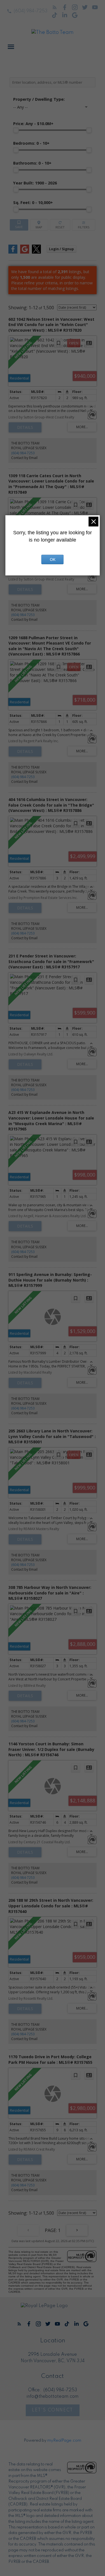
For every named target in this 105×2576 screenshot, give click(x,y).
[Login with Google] (25, 252)
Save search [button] (19, 225)
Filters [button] (84, 225)
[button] (27, 11)
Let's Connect (53, 2410)
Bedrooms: (31, 143)
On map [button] (39, 225)
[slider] (16, 130)
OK (53, 559)
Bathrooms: (32, 163)
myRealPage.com (64, 2441)
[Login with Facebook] (13, 252)
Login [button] (61, 249)
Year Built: (35, 183)
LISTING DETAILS (25, 427)
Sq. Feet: (33, 202)
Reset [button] (60, 225)
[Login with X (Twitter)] (36, 252)
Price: (33, 124)
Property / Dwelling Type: (39, 99)
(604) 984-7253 (31, 11)
